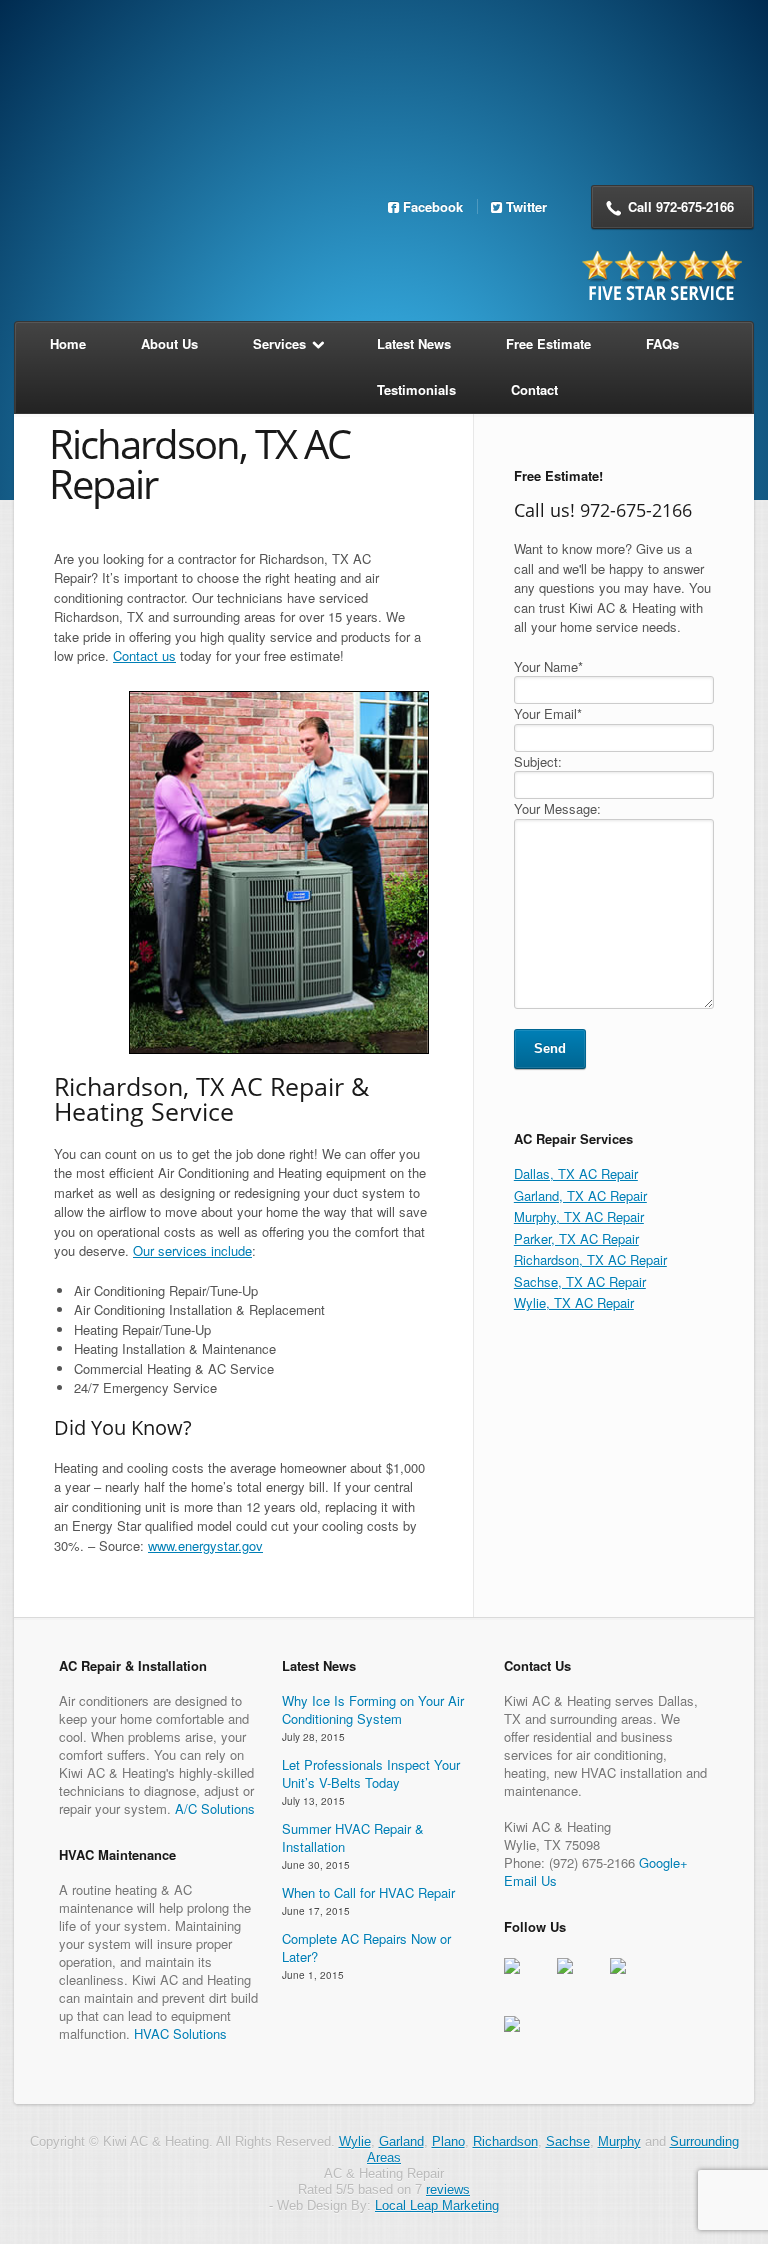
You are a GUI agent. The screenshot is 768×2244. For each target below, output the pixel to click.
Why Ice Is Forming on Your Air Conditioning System (373, 1709)
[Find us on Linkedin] (634, 1982)
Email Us (530, 1880)
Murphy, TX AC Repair (579, 1216)
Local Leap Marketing (437, 2205)
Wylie (355, 2141)
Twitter (526, 206)
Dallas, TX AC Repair (576, 1173)
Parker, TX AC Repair (576, 1238)
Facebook (433, 206)
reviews (448, 2189)
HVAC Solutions (180, 2033)
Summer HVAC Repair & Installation (353, 1837)
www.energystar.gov (205, 1545)
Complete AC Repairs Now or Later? (366, 1947)
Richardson (505, 2141)
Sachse (568, 2141)
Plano (448, 2141)
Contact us (144, 655)
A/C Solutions (215, 1808)
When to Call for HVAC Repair (368, 1892)
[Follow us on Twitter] (581, 1982)
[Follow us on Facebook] (528, 1982)
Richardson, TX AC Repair (590, 1259)
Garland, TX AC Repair (580, 1195)
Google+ (663, 1862)
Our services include (192, 1250)
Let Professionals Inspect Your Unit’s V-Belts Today (371, 1773)
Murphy (619, 2141)
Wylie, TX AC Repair (574, 1302)
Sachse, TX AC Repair (580, 1281)
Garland (401, 2141)
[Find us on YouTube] (528, 2040)
